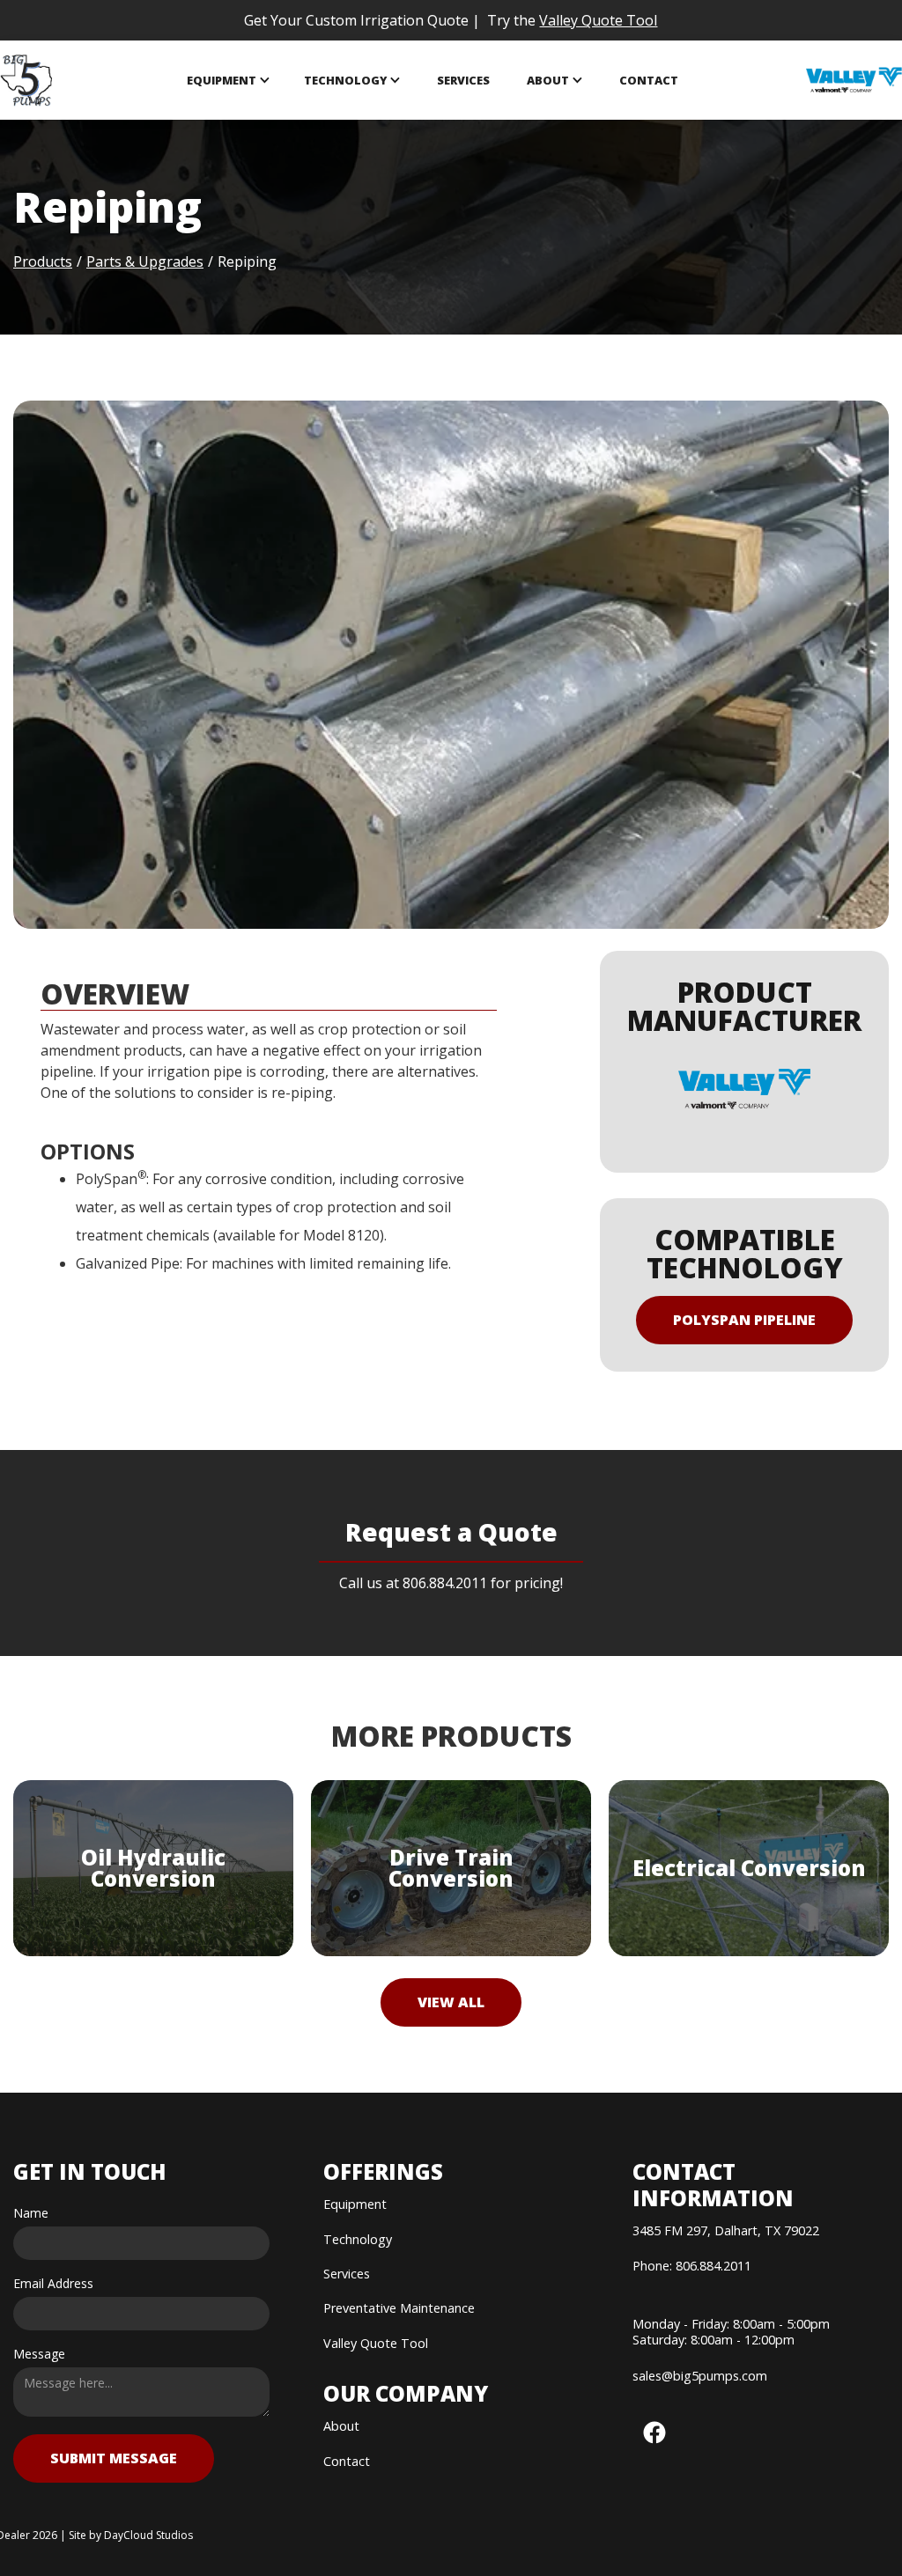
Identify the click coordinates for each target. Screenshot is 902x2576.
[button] (228, 81)
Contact (649, 80)
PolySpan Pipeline (744, 1320)
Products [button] (43, 261)
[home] (27, 80)
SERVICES (463, 80)
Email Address (53, 2284)
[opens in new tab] (854, 80)
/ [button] (211, 261)
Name (31, 2213)
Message (39, 2354)
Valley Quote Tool (598, 20)
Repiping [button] (247, 261)
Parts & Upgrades (145, 261)
